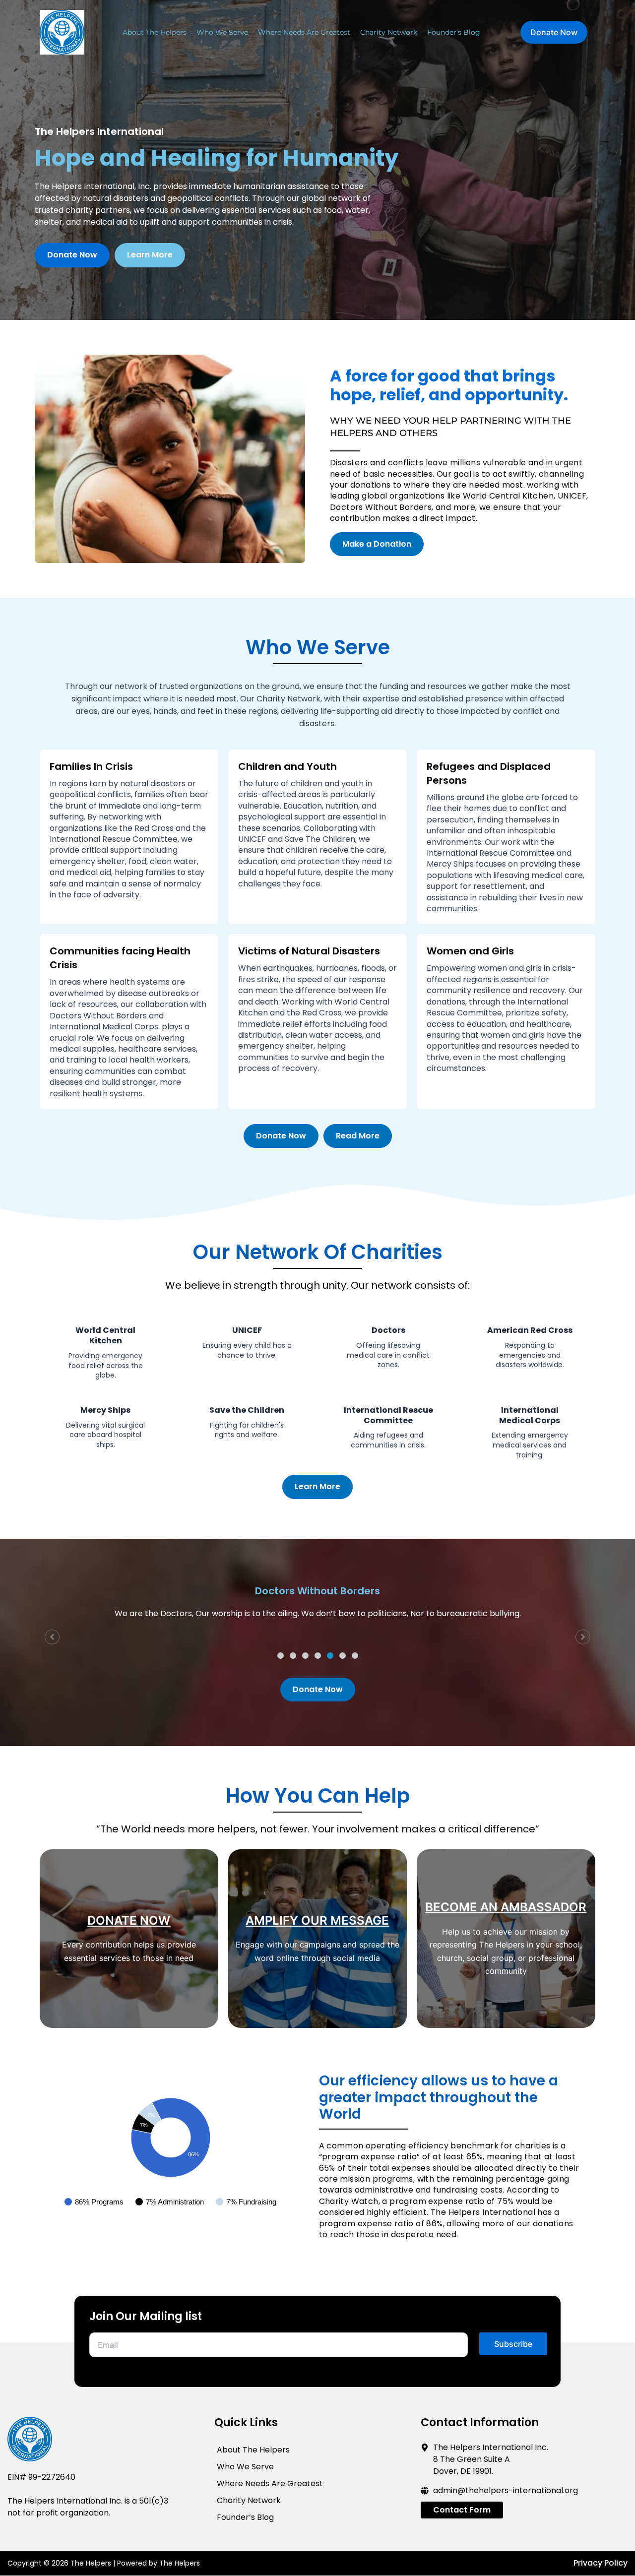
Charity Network (389, 32)
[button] (281, 1656)
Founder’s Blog (454, 32)
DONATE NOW (129, 1920)
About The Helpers (155, 32)
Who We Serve (222, 32)
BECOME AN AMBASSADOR (506, 1907)
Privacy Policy (601, 2563)
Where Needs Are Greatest (304, 32)
